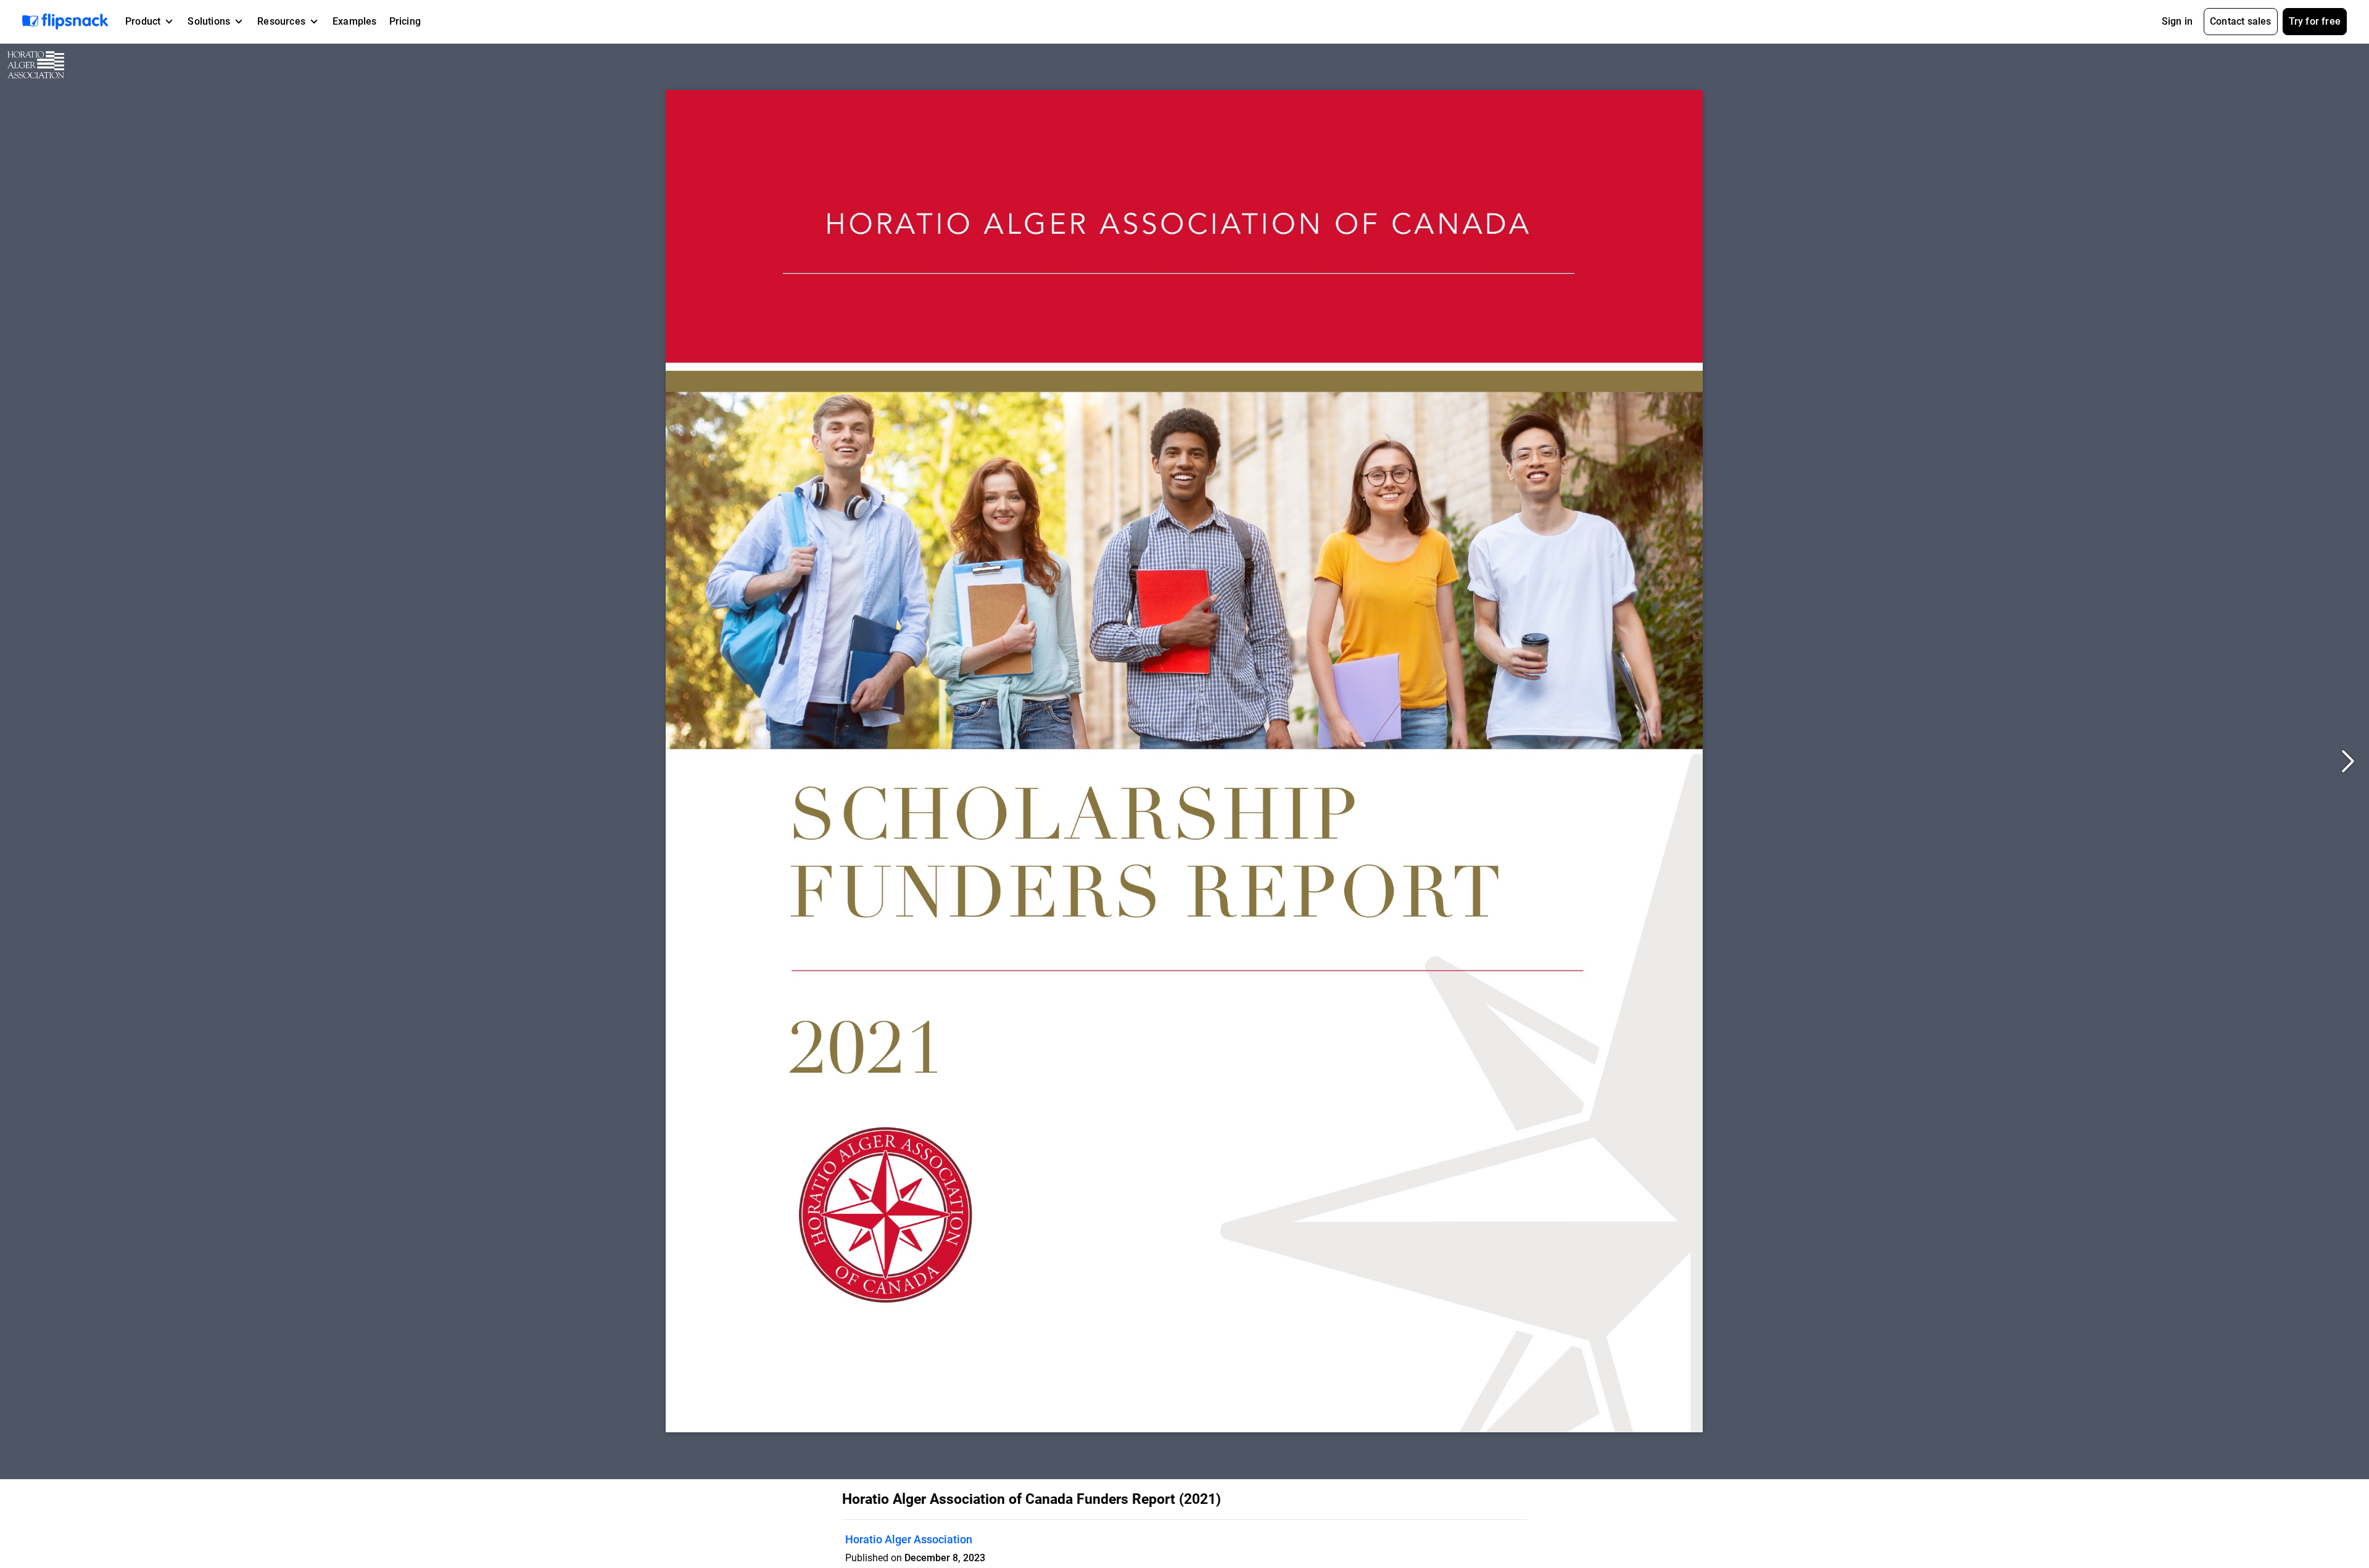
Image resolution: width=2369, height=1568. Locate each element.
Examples (355, 21)
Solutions (209, 21)
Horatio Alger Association (909, 1539)
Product (143, 21)
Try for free (2315, 21)
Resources (281, 21)
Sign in (2177, 21)
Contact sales (2241, 21)
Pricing (405, 21)
